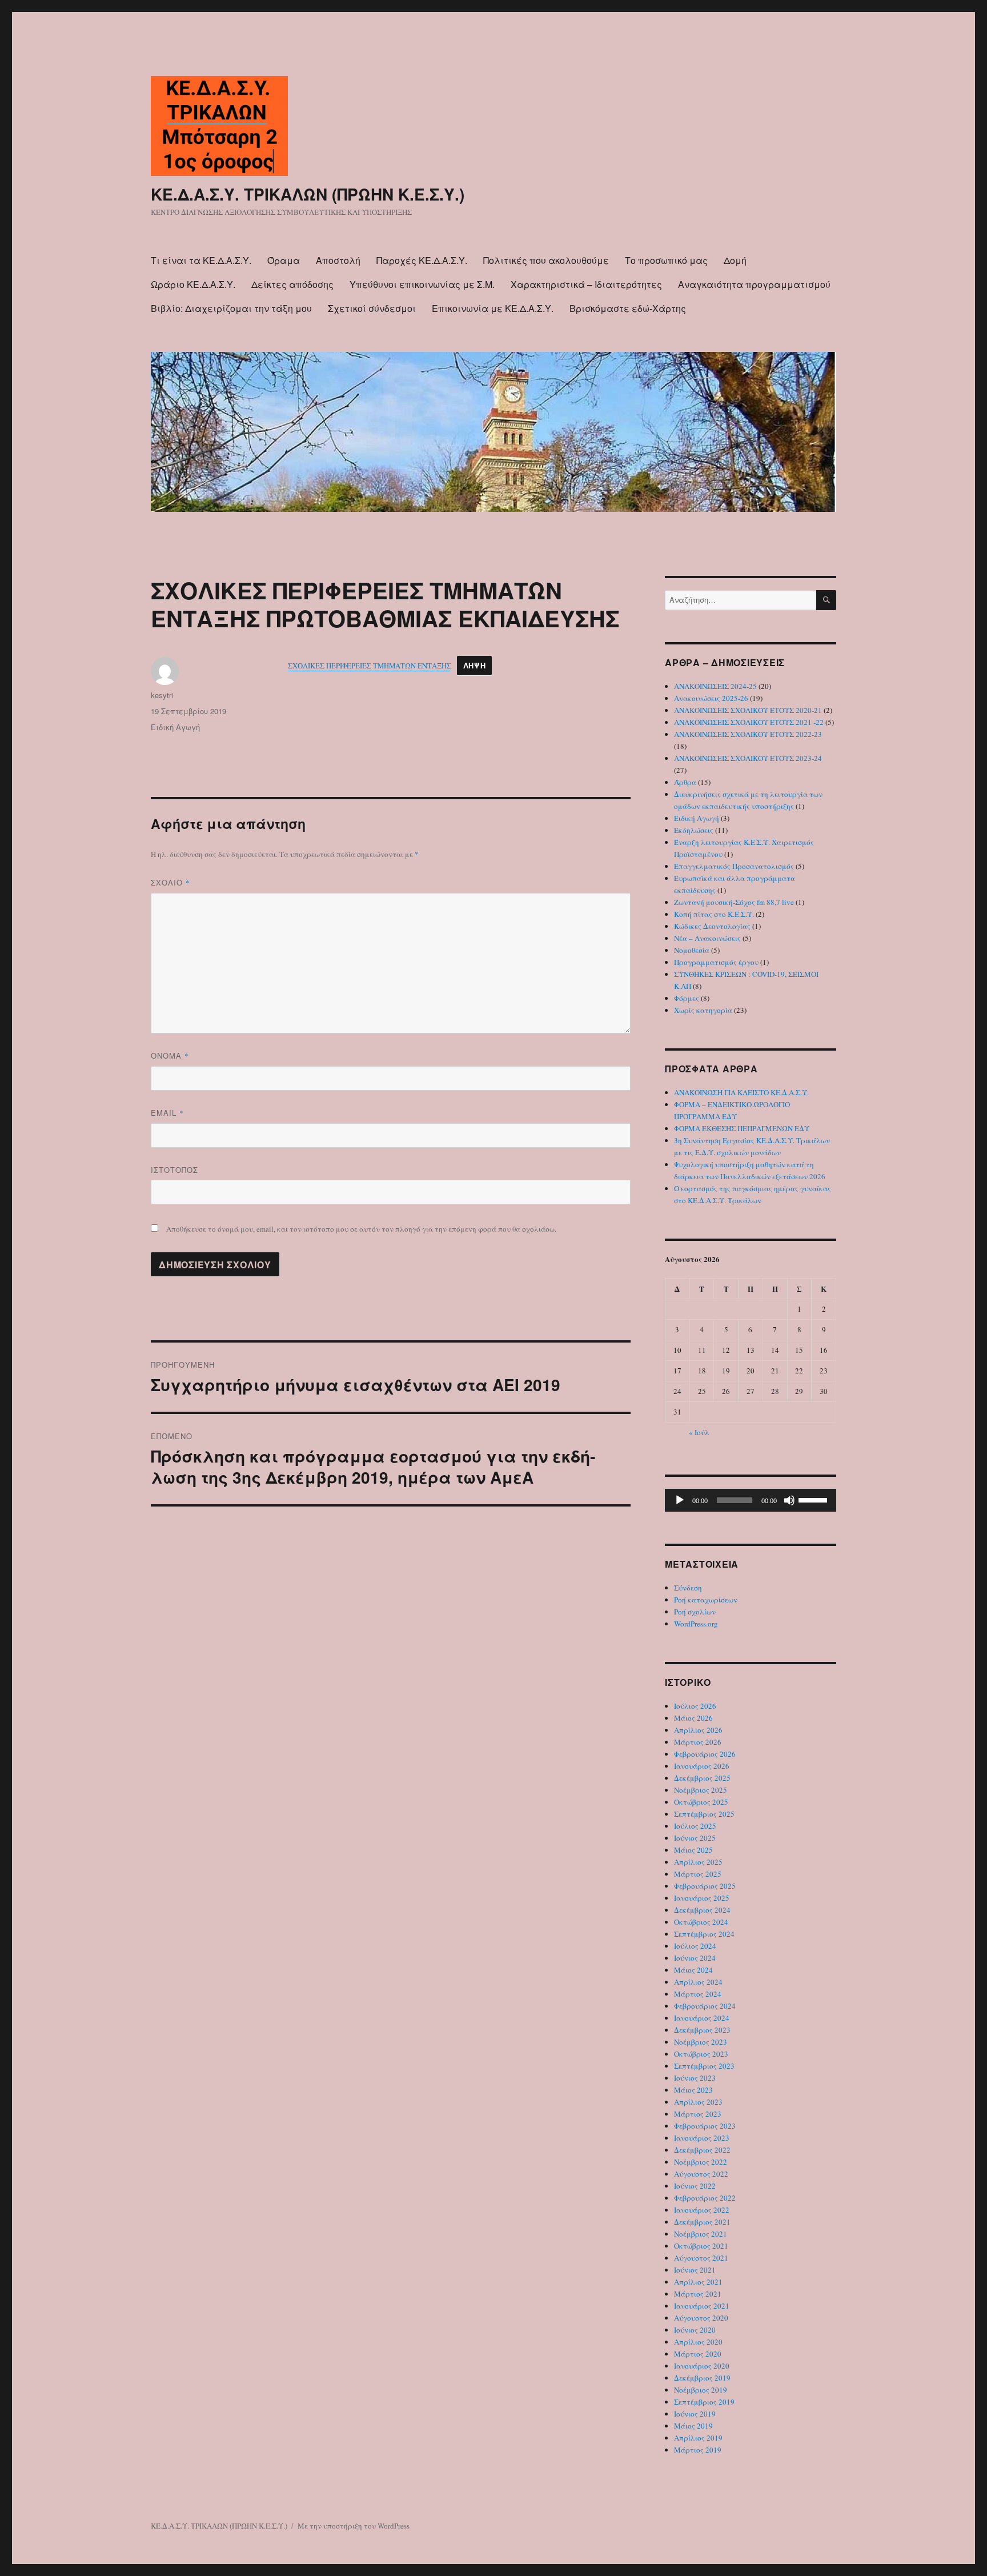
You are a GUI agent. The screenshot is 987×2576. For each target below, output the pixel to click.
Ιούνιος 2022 (695, 2186)
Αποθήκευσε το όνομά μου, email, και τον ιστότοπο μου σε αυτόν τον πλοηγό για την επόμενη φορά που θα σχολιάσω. (361, 1229)
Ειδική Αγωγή (175, 727)
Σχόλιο (170, 882)
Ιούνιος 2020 (695, 2330)
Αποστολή (338, 260)
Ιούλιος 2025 (695, 1826)
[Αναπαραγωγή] (680, 1500)
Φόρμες (687, 998)
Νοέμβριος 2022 (701, 2162)
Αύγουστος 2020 (701, 2318)
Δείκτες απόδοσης (292, 284)
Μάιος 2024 (693, 1970)
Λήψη (474, 666)
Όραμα (284, 260)
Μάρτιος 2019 (698, 2450)
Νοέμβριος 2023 (701, 2042)
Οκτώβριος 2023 (701, 2054)
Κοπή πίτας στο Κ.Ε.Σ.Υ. (714, 914)
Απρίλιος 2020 (698, 2342)
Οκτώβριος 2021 (701, 2246)
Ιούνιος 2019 (695, 2414)
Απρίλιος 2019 (698, 2438)
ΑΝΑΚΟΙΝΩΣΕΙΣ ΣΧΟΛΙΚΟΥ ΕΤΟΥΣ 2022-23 (748, 734)
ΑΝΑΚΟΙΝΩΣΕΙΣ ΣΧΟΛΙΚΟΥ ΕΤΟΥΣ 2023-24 (748, 758)
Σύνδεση (688, 1588)
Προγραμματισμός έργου (716, 962)
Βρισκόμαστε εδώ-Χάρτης (628, 308)
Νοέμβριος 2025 (701, 1790)
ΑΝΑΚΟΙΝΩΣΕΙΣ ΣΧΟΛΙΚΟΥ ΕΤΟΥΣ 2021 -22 (749, 722)
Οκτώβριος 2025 (701, 1802)
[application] (751, 1500)
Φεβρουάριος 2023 (705, 2126)
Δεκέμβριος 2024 (702, 1910)
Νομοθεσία (692, 950)
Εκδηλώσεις (694, 830)
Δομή (735, 260)
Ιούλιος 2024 (695, 1946)
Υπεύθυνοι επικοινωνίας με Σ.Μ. (422, 284)
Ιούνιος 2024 (695, 1958)
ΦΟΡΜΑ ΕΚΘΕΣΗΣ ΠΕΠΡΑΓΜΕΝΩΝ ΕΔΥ (742, 1128)
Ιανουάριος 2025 (702, 1898)
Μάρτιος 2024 (698, 1994)
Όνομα (170, 1055)
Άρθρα (685, 782)
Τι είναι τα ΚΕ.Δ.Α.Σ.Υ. (201, 260)
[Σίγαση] (789, 1500)
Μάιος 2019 (693, 2426)
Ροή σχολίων (695, 1612)
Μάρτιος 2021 (698, 2294)
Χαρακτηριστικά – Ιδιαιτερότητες (586, 284)
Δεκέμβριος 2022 (702, 2150)
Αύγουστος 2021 (701, 2258)
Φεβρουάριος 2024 (705, 2006)
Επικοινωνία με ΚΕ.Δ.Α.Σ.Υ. (493, 308)
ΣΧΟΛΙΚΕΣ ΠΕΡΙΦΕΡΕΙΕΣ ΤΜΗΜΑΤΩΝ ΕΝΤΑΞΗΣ (370, 666)
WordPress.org (696, 1624)
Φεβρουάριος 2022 (705, 2198)
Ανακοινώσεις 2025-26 (711, 698)
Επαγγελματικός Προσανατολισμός (734, 866)
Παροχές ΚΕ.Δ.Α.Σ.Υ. (422, 260)
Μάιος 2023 (693, 2090)
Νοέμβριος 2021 (701, 2234)
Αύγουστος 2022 (701, 2174)
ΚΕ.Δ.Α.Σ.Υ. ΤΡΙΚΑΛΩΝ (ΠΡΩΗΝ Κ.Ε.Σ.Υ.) (308, 194)
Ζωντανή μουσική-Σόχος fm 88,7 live (734, 902)
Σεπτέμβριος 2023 (704, 2066)
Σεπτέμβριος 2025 (704, 1814)
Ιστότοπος (174, 1170)
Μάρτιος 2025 (698, 1874)
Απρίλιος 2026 (698, 1730)
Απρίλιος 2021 (698, 2282)
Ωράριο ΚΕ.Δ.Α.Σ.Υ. (193, 284)
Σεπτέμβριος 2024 (704, 1934)
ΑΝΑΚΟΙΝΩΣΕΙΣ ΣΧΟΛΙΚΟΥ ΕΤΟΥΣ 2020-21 (748, 710)
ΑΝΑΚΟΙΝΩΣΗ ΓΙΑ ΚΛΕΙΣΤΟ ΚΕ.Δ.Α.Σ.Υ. (741, 1092)
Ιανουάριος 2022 (702, 2210)
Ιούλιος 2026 (695, 1706)
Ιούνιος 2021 (695, 2270)
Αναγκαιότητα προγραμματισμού (754, 284)
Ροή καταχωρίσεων (706, 1600)
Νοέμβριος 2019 (701, 2390)
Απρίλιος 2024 (698, 1982)
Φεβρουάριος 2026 (705, 1754)
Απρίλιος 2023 (698, 2102)
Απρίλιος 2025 (698, 1862)
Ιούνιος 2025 (695, 1838)
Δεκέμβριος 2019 (702, 2378)
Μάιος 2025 (693, 1850)
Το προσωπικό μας (666, 260)
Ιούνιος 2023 (695, 2078)
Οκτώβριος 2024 (701, 1922)
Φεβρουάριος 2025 (705, 1886)
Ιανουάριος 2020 (702, 2366)
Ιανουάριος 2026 (702, 1766)
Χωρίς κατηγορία (703, 1010)
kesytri (162, 695)
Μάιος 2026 (693, 1718)
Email (167, 1113)
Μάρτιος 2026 (698, 1742)
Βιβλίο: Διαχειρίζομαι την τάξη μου (231, 308)
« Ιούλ (699, 1432)
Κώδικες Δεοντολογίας (712, 926)
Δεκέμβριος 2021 (702, 2222)
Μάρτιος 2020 (698, 2354)
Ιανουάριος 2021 (702, 2306)
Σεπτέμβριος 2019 (704, 2402)
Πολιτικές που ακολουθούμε (546, 260)
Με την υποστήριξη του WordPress (354, 2526)
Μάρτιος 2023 (698, 2114)
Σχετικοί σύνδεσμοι (372, 308)
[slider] (815, 1499)
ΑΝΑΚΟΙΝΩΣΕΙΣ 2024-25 (715, 686)
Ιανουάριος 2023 (702, 2138)
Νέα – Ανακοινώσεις (707, 938)
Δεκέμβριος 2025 (702, 1778)
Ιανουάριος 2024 (702, 2018)
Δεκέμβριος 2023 (702, 2030)
